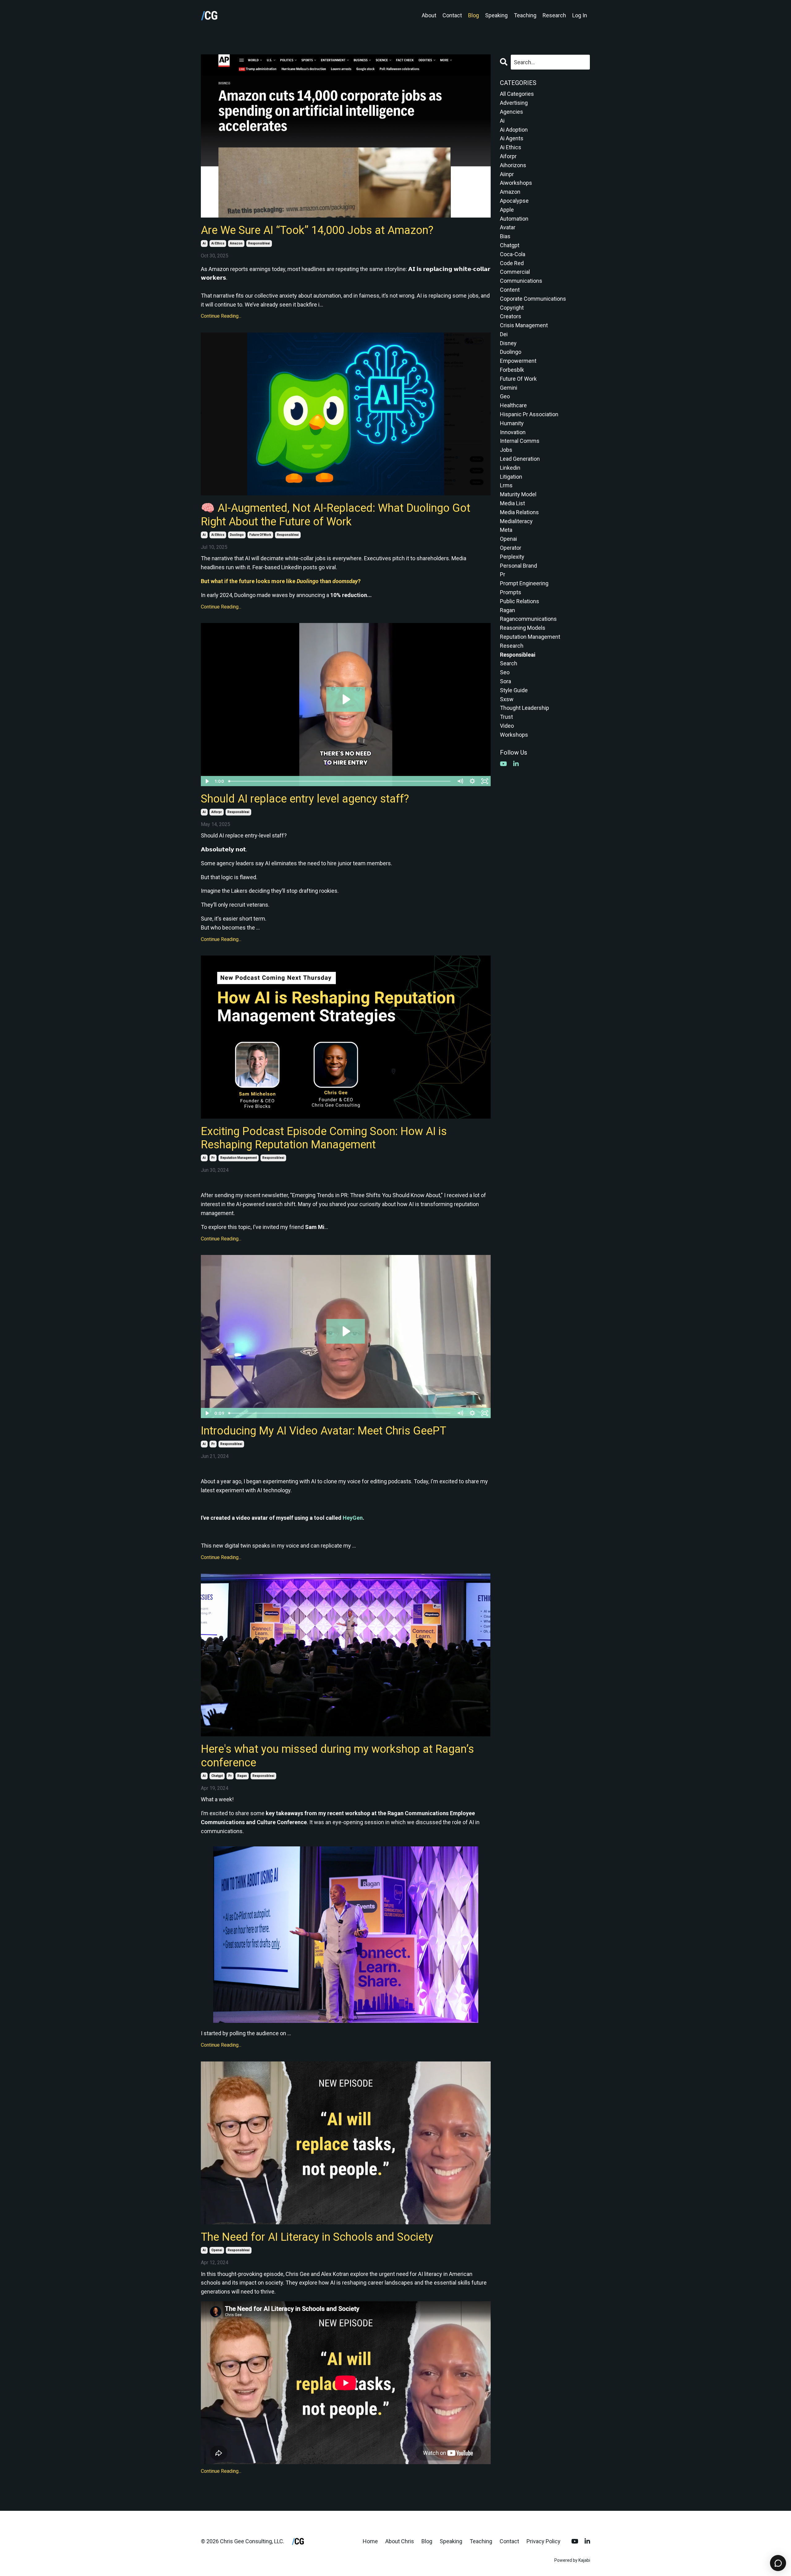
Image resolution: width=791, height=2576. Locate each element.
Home (370, 2541)
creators (511, 316)
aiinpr (507, 174)
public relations (520, 601)
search (509, 663)
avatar (508, 227)
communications (521, 281)
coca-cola (513, 254)
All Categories (517, 94)
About (429, 15)
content (510, 290)
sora (505, 681)
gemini (509, 388)
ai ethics (218, 243)
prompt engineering (524, 583)
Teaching (525, 15)
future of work (260, 535)
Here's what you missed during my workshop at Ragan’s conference (337, 1756)
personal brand (518, 566)
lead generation (520, 459)
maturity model (518, 494)
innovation (513, 432)
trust (506, 717)
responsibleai (259, 243)
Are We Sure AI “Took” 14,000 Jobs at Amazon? (317, 230)
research (512, 646)
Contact (452, 15)
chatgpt (217, 1776)
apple (507, 210)
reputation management (239, 1158)
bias (505, 236)
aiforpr (217, 812)
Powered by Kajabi (572, 2560)
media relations (519, 512)
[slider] (340, 781)
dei (504, 334)
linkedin (510, 468)
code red (512, 263)
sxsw (507, 699)
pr (213, 1158)
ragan (242, 1776)
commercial (515, 272)
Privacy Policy (544, 2541)
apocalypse (514, 201)
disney (508, 343)
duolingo (237, 535)
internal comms (520, 441)
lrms (506, 485)
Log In (580, 15)
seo (505, 672)
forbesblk (512, 370)
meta (506, 530)
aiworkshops (516, 183)
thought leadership (525, 708)
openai (217, 2250)
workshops (514, 735)
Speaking (496, 15)
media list (512, 503)
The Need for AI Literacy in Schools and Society (317, 2237)
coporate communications (533, 299)
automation (514, 219)
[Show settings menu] (472, 781)
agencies (512, 112)
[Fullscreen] (485, 781)
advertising (514, 103)
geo (505, 396)
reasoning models (523, 628)
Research (554, 15)
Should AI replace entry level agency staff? (305, 799)
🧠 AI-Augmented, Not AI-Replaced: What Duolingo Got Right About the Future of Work (336, 515)
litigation (511, 477)
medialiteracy (516, 521)
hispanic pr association (529, 414)
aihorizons (513, 165)
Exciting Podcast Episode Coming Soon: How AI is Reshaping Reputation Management (324, 1138)
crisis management (524, 325)
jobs (506, 450)
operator (511, 548)
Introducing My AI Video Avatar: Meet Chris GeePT (324, 1431)
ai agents (512, 138)
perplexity (512, 557)
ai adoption (514, 130)
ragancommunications (528, 619)
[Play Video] (207, 781)
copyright (512, 308)
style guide (514, 690)
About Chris (400, 2541)
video (507, 726)
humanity (512, 423)
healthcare (513, 405)
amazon (236, 243)
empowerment (518, 361)
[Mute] (460, 781)
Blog (474, 15)
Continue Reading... (221, 316)
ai (204, 243)
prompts (511, 592)
